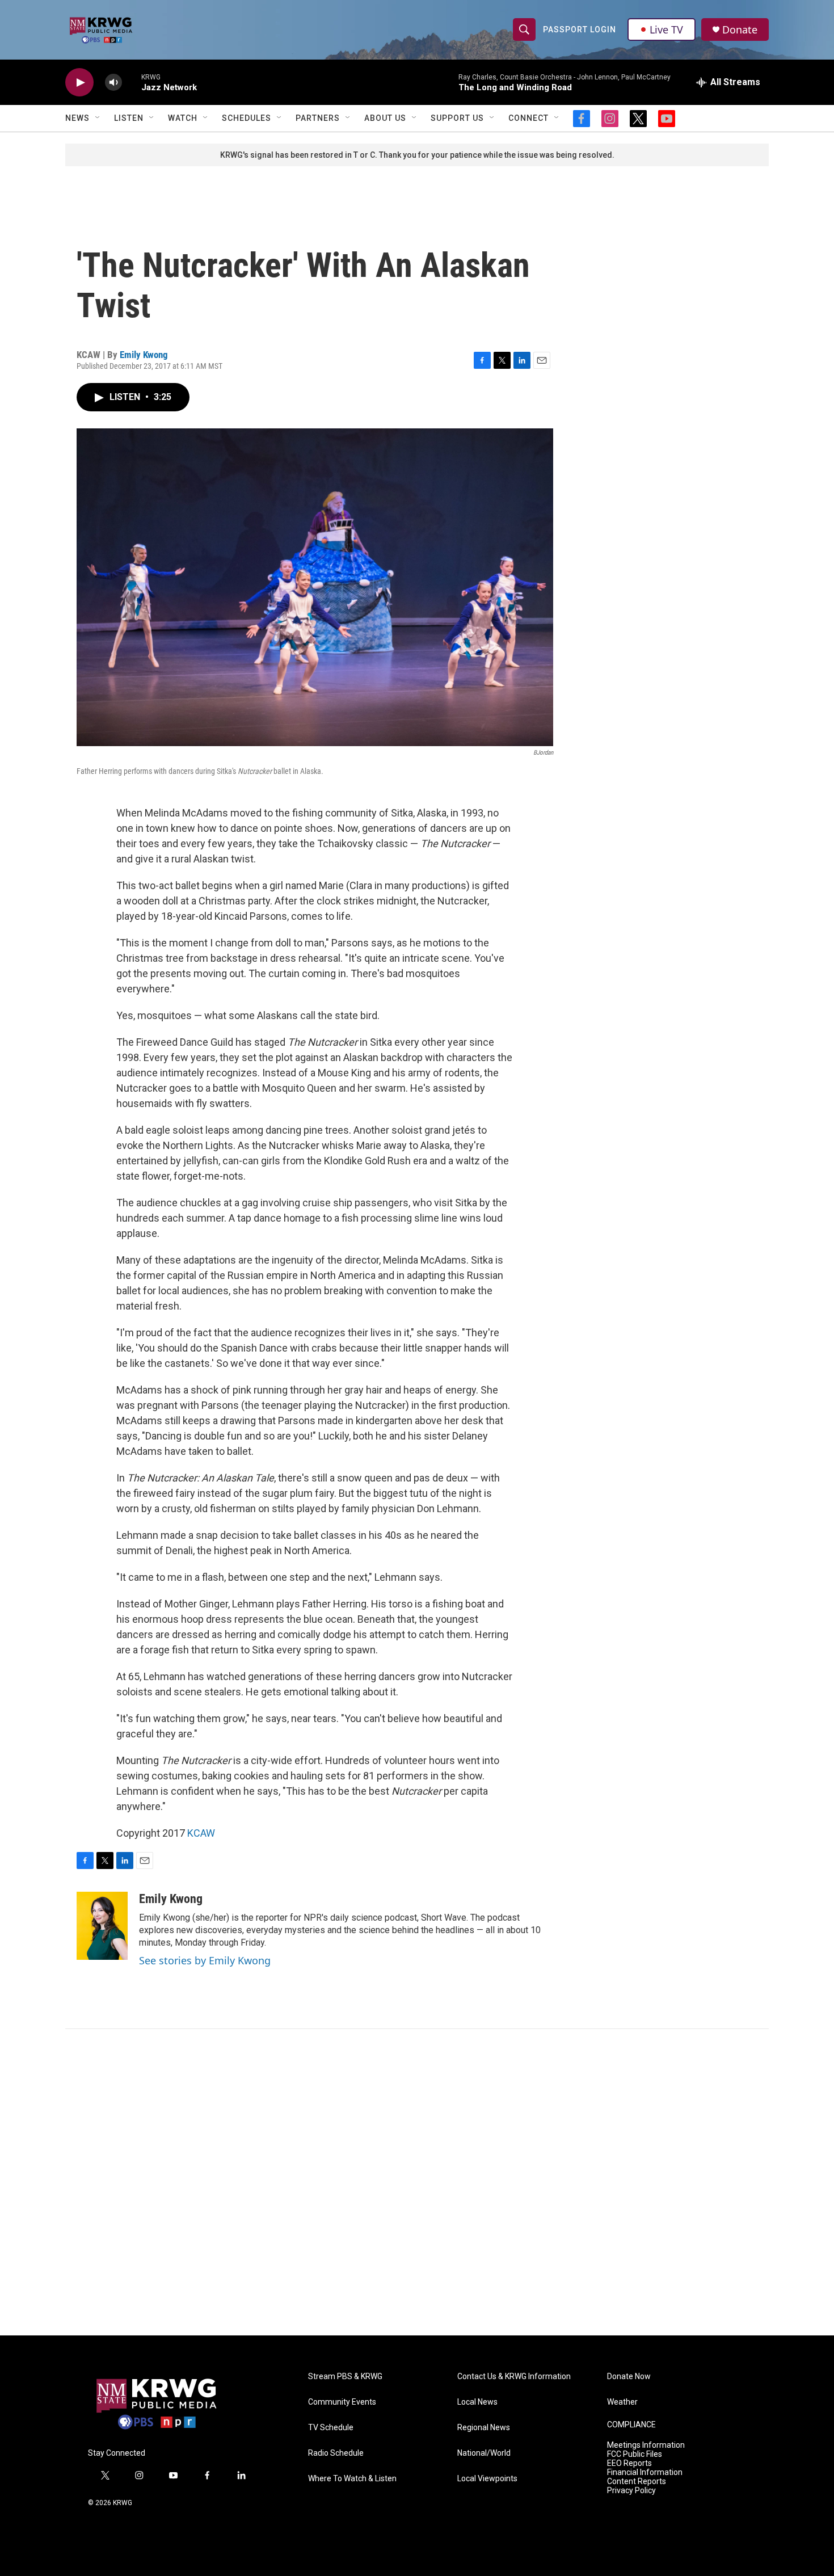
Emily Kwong (144, 355)
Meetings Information (646, 2445)
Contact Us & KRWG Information (514, 2377)
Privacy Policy (631, 2491)
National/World (484, 2453)
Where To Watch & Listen (352, 2479)
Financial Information (645, 2472)
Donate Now (629, 2377)
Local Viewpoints (487, 2479)
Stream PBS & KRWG (345, 2377)
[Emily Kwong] (102, 1926)
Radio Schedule (336, 2453)
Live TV (666, 30)
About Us (385, 118)
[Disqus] (417, 2182)
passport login (580, 30)
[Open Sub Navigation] (98, 118)
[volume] (113, 83)
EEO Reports (629, 2463)
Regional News (484, 2428)
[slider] (132, 82)
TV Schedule (331, 2428)
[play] (79, 83)
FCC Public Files (635, 2454)
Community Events (342, 2402)
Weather (622, 2402)
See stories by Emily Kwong (205, 1960)
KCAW (201, 1833)
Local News (477, 2402)
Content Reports (637, 2482)
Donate (740, 30)
